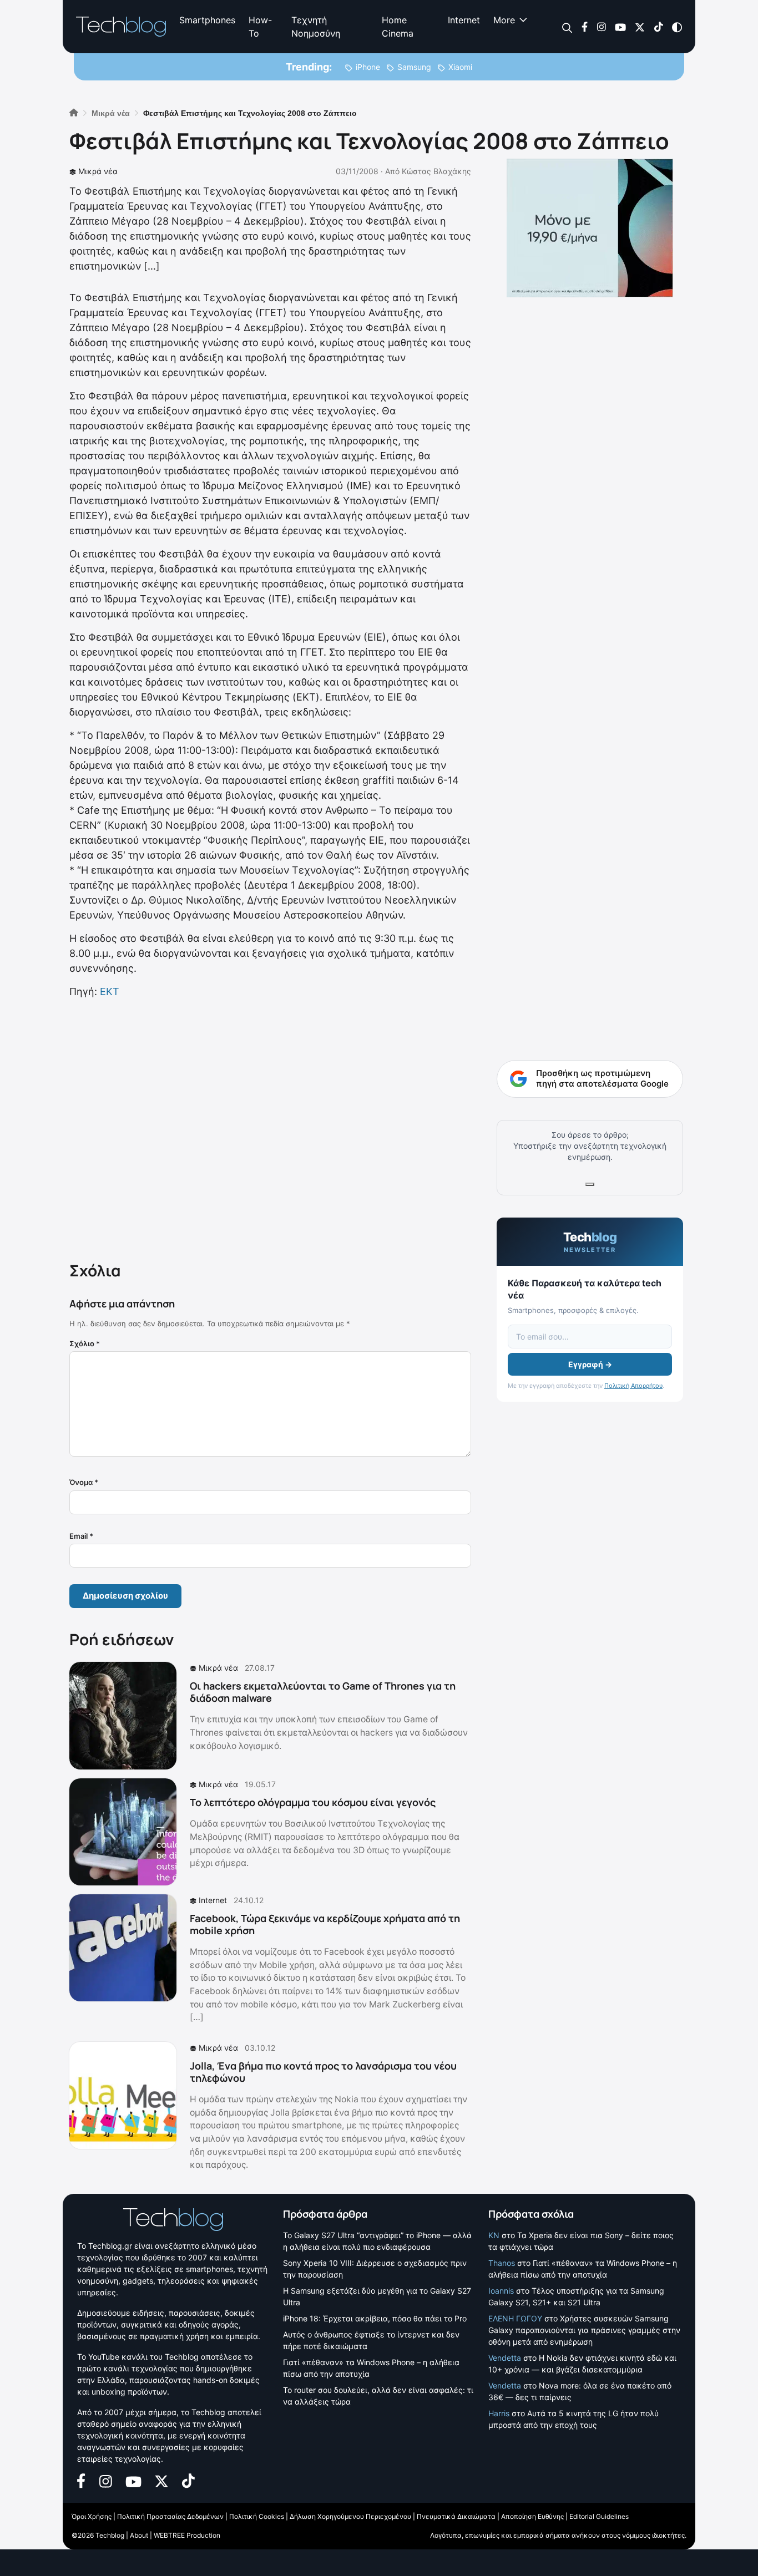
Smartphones (207, 20)
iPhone (368, 67)
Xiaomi (460, 67)
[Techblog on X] (640, 26)
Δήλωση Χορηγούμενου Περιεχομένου (350, 2516)
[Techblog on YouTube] (620, 26)
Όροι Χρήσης (92, 2516)
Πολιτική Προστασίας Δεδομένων (170, 2516)
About (139, 2535)
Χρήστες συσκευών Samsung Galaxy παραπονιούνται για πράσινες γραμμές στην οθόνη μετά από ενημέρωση (584, 2330)
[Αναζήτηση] (567, 27)
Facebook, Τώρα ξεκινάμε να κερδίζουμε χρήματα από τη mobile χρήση (325, 1924)
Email (81, 1536)
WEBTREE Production (187, 2535)
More (504, 20)
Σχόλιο (85, 1343)
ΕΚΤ (110, 992)
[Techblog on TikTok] (658, 26)
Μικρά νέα (98, 171)
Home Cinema (398, 27)
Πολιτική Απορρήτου (633, 1386)
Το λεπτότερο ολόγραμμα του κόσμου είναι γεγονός (313, 1802)
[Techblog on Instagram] (601, 26)
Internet (464, 20)
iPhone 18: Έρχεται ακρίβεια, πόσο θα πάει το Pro (375, 2318)
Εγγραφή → (590, 1364)
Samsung (414, 67)
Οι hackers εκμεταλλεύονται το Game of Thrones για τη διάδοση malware (323, 1692)
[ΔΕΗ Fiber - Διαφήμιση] (590, 228)
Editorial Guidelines (599, 2516)
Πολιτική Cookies (257, 2516)
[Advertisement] (270, 1128)
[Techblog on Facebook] (585, 26)
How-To (260, 27)
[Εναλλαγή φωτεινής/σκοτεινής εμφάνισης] (677, 26)
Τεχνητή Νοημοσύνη (316, 27)
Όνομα (84, 1482)
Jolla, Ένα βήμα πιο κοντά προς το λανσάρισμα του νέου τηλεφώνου (323, 2072)
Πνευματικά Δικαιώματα (456, 2516)
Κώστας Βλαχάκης (436, 171)
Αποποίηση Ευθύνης (532, 2516)
